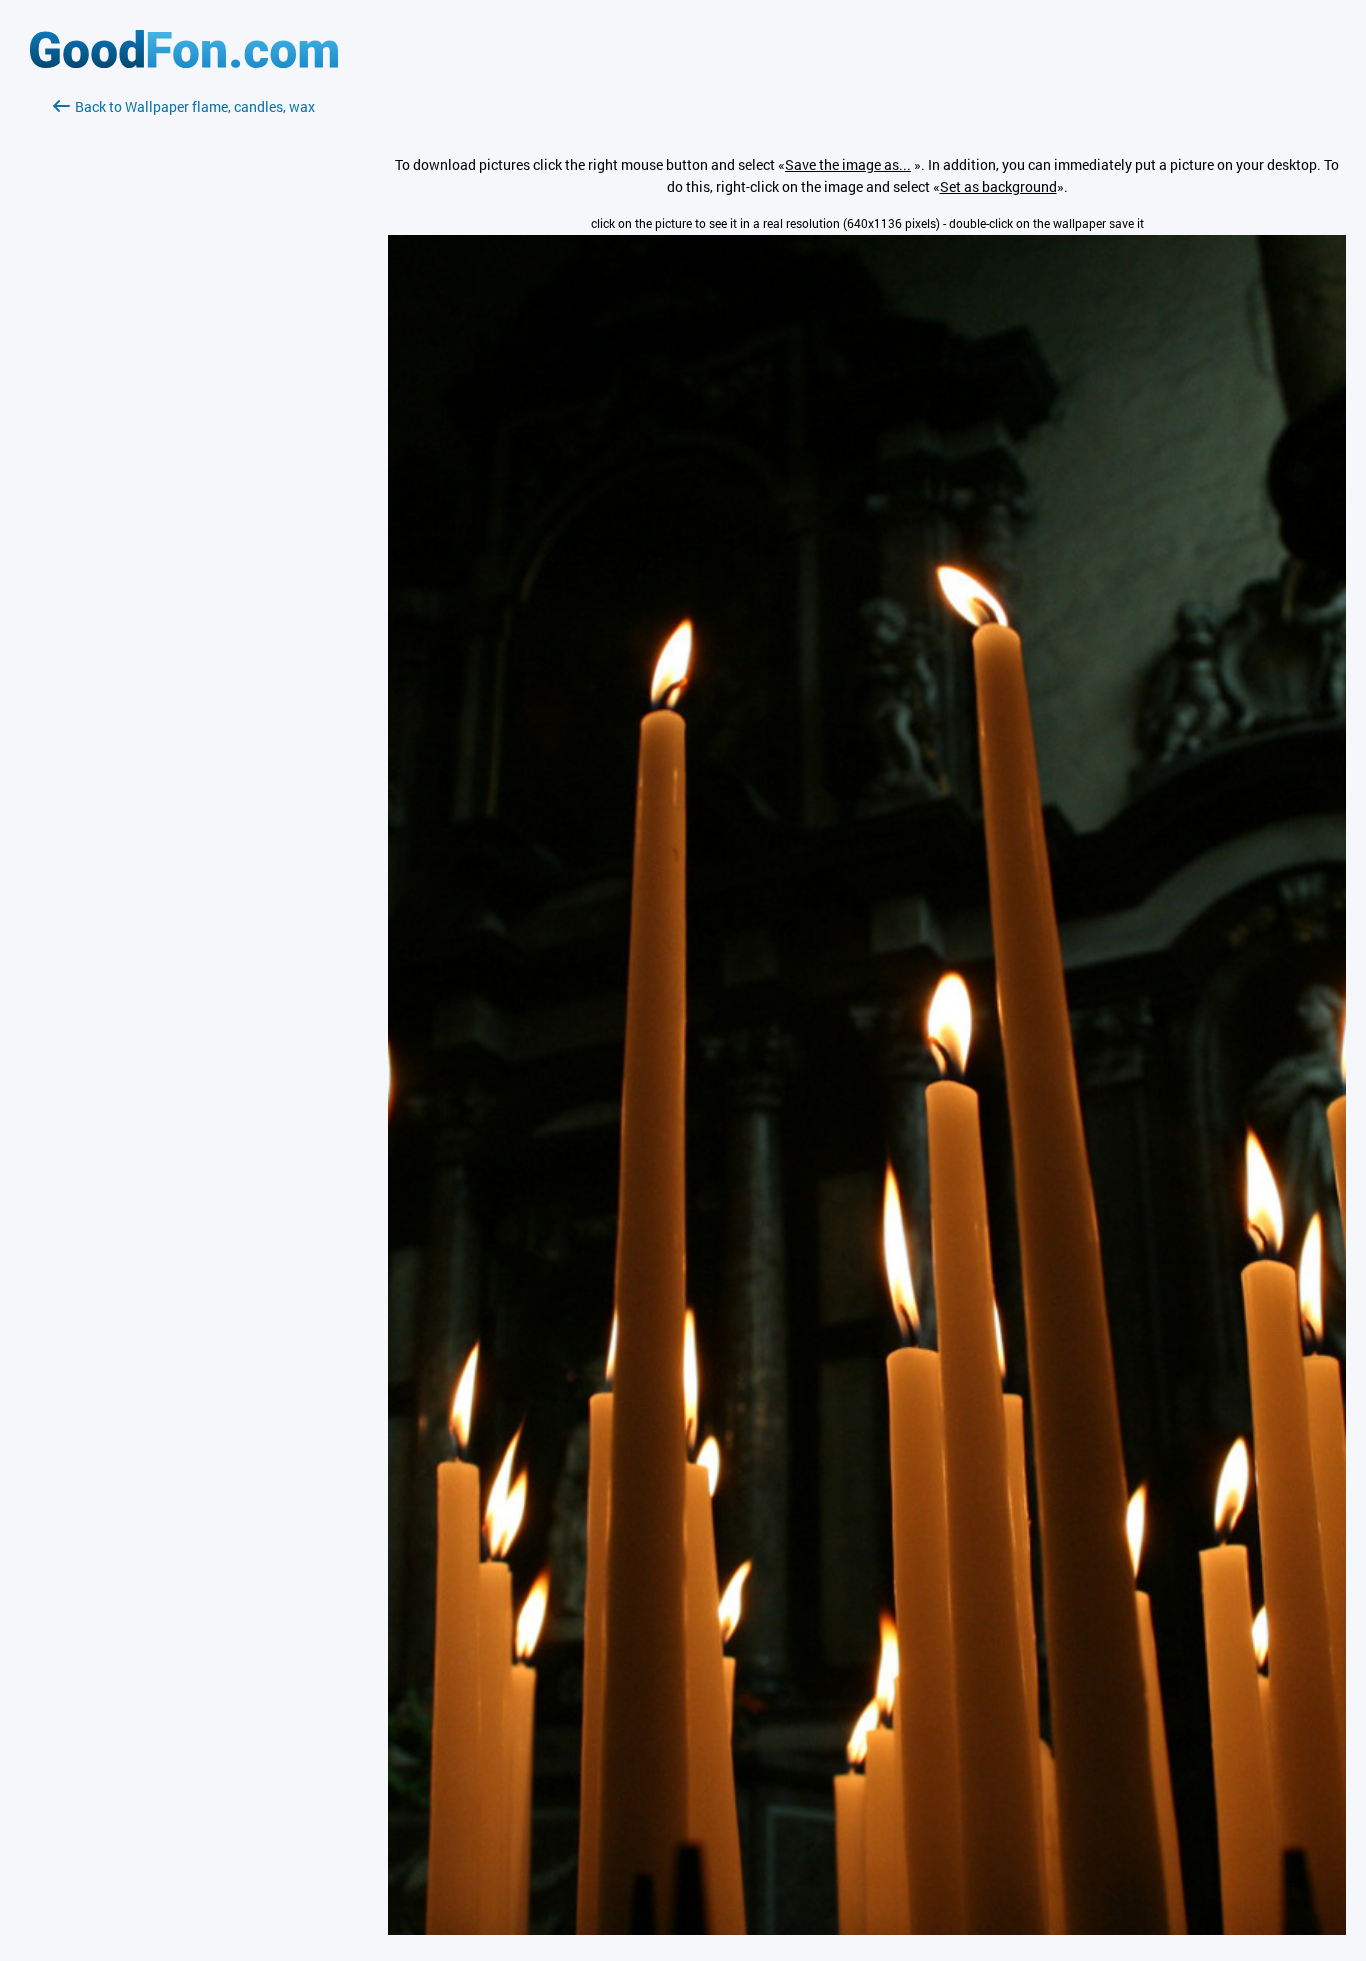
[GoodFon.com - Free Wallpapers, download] (184, 62)
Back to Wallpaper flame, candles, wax (195, 106)
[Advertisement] (184, 355)
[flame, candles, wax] (867, 1929)
